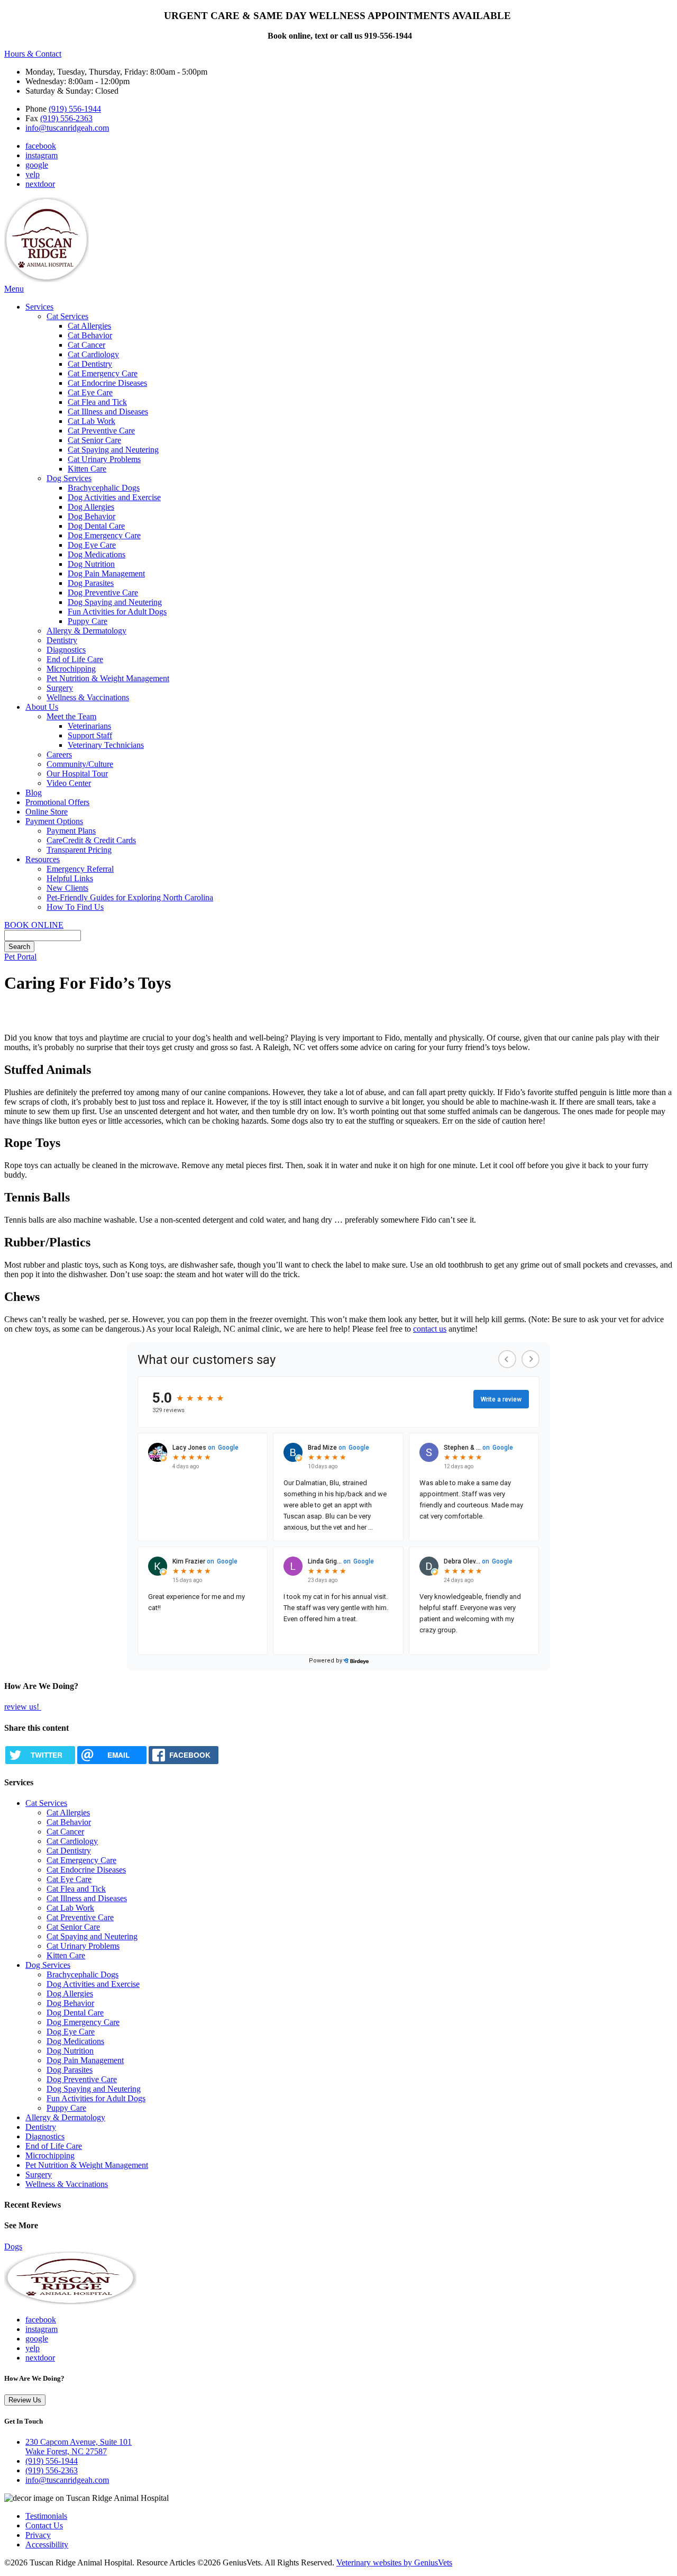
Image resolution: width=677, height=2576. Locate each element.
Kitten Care (87, 469)
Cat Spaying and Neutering (113, 450)
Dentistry (62, 640)
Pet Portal (20, 957)
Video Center (69, 783)
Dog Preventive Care (103, 593)
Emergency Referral (80, 869)
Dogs (13, 2247)
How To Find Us (75, 907)
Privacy (38, 2535)
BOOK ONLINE (34, 925)
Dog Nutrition (91, 564)
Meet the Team (71, 716)
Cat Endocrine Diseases (107, 383)
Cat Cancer (86, 345)
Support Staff (90, 735)
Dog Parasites (91, 583)
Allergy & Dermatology (86, 631)
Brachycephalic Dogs (104, 488)
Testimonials (46, 2516)
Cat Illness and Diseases (108, 412)
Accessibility (47, 2545)
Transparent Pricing (79, 850)
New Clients (67, 888)
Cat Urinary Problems (104, 459)
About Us (42, 707)
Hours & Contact (33, 54)
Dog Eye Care (92, 545)
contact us (430, 1329)
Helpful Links (70, 878)
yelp (33, 174)
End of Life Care (75, 659)
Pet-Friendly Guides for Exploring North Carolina (130, 897)
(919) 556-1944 (75, 109)
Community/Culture (80, 764)
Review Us (25, 2400)
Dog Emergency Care (104, 535)
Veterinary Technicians (106, 745)
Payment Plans (71, 831)
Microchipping (71, 669)
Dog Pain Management (106, 573)
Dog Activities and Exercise (114, 497)
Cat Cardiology (93, 354)
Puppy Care (88, 621)
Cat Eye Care (90, 392)
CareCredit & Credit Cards (91, 840)
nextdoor (40, 184)
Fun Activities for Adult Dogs (117, 612)
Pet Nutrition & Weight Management (108, 678)
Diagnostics (66, 650)
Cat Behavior (90, 335)
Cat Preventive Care (101, 431)
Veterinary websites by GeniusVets (394, 2563)
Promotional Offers (57, 802)
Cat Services (67, 316)
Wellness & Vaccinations (88, 697)
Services (39, 307)
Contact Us (44, 2525)
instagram (42, 155)
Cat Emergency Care (103, 373)
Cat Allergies (89, 326)
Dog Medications (97, 554)
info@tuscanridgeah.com (67, 128)
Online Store (47, 812)
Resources (43, 859)
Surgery (60, 688)
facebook (41, 146)
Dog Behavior (92, 516)
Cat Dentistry (90, 364)
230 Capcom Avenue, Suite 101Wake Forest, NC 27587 (79, 2447)
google (37, 165)
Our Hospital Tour (77, 774)
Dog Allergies (91, 507)
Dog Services (69, 478)
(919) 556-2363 (66, 118)
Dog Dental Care (96, 526)
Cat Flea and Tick (97, 402)
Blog (34, 793)
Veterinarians (89, 726)
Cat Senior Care (94, 440)
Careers (59, 754)
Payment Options (54, 821)
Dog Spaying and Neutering (115, 602)
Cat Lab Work (92, 421)
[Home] (47, 279)
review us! (23, 1707)
